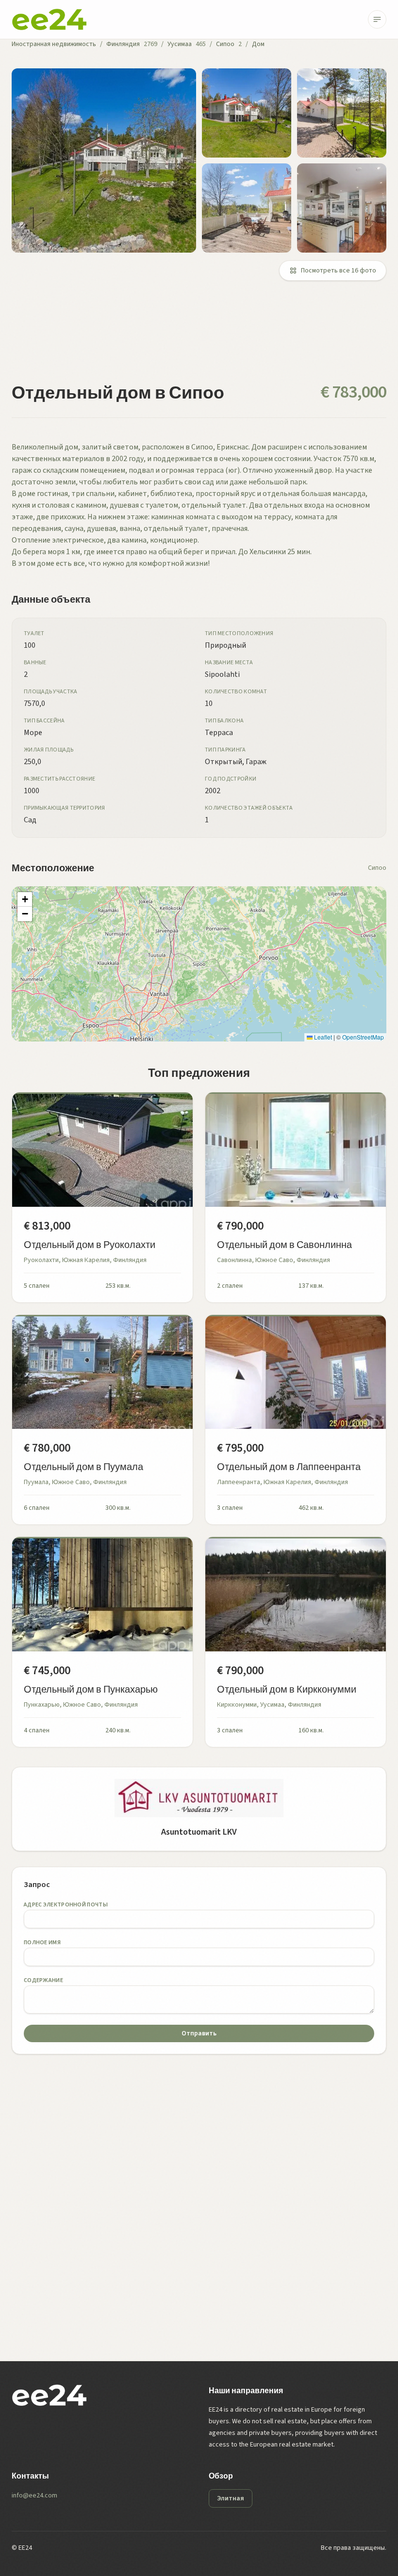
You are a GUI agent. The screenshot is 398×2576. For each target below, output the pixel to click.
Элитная (231, 2498)
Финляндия (123, 44)
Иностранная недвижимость (54, 44)
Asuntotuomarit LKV (199, 1832)
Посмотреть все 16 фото (339, 271)
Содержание (43, 1980)
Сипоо (225, 44)
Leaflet (322, 1037)
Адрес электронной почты (66, 1905)
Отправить (199, 2033)
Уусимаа (180, 44)
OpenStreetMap (363, 1037)
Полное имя (42, 1943)
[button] (25, 899)
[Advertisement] (199, 337)
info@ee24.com (34, 2496)
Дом (258, 44)
